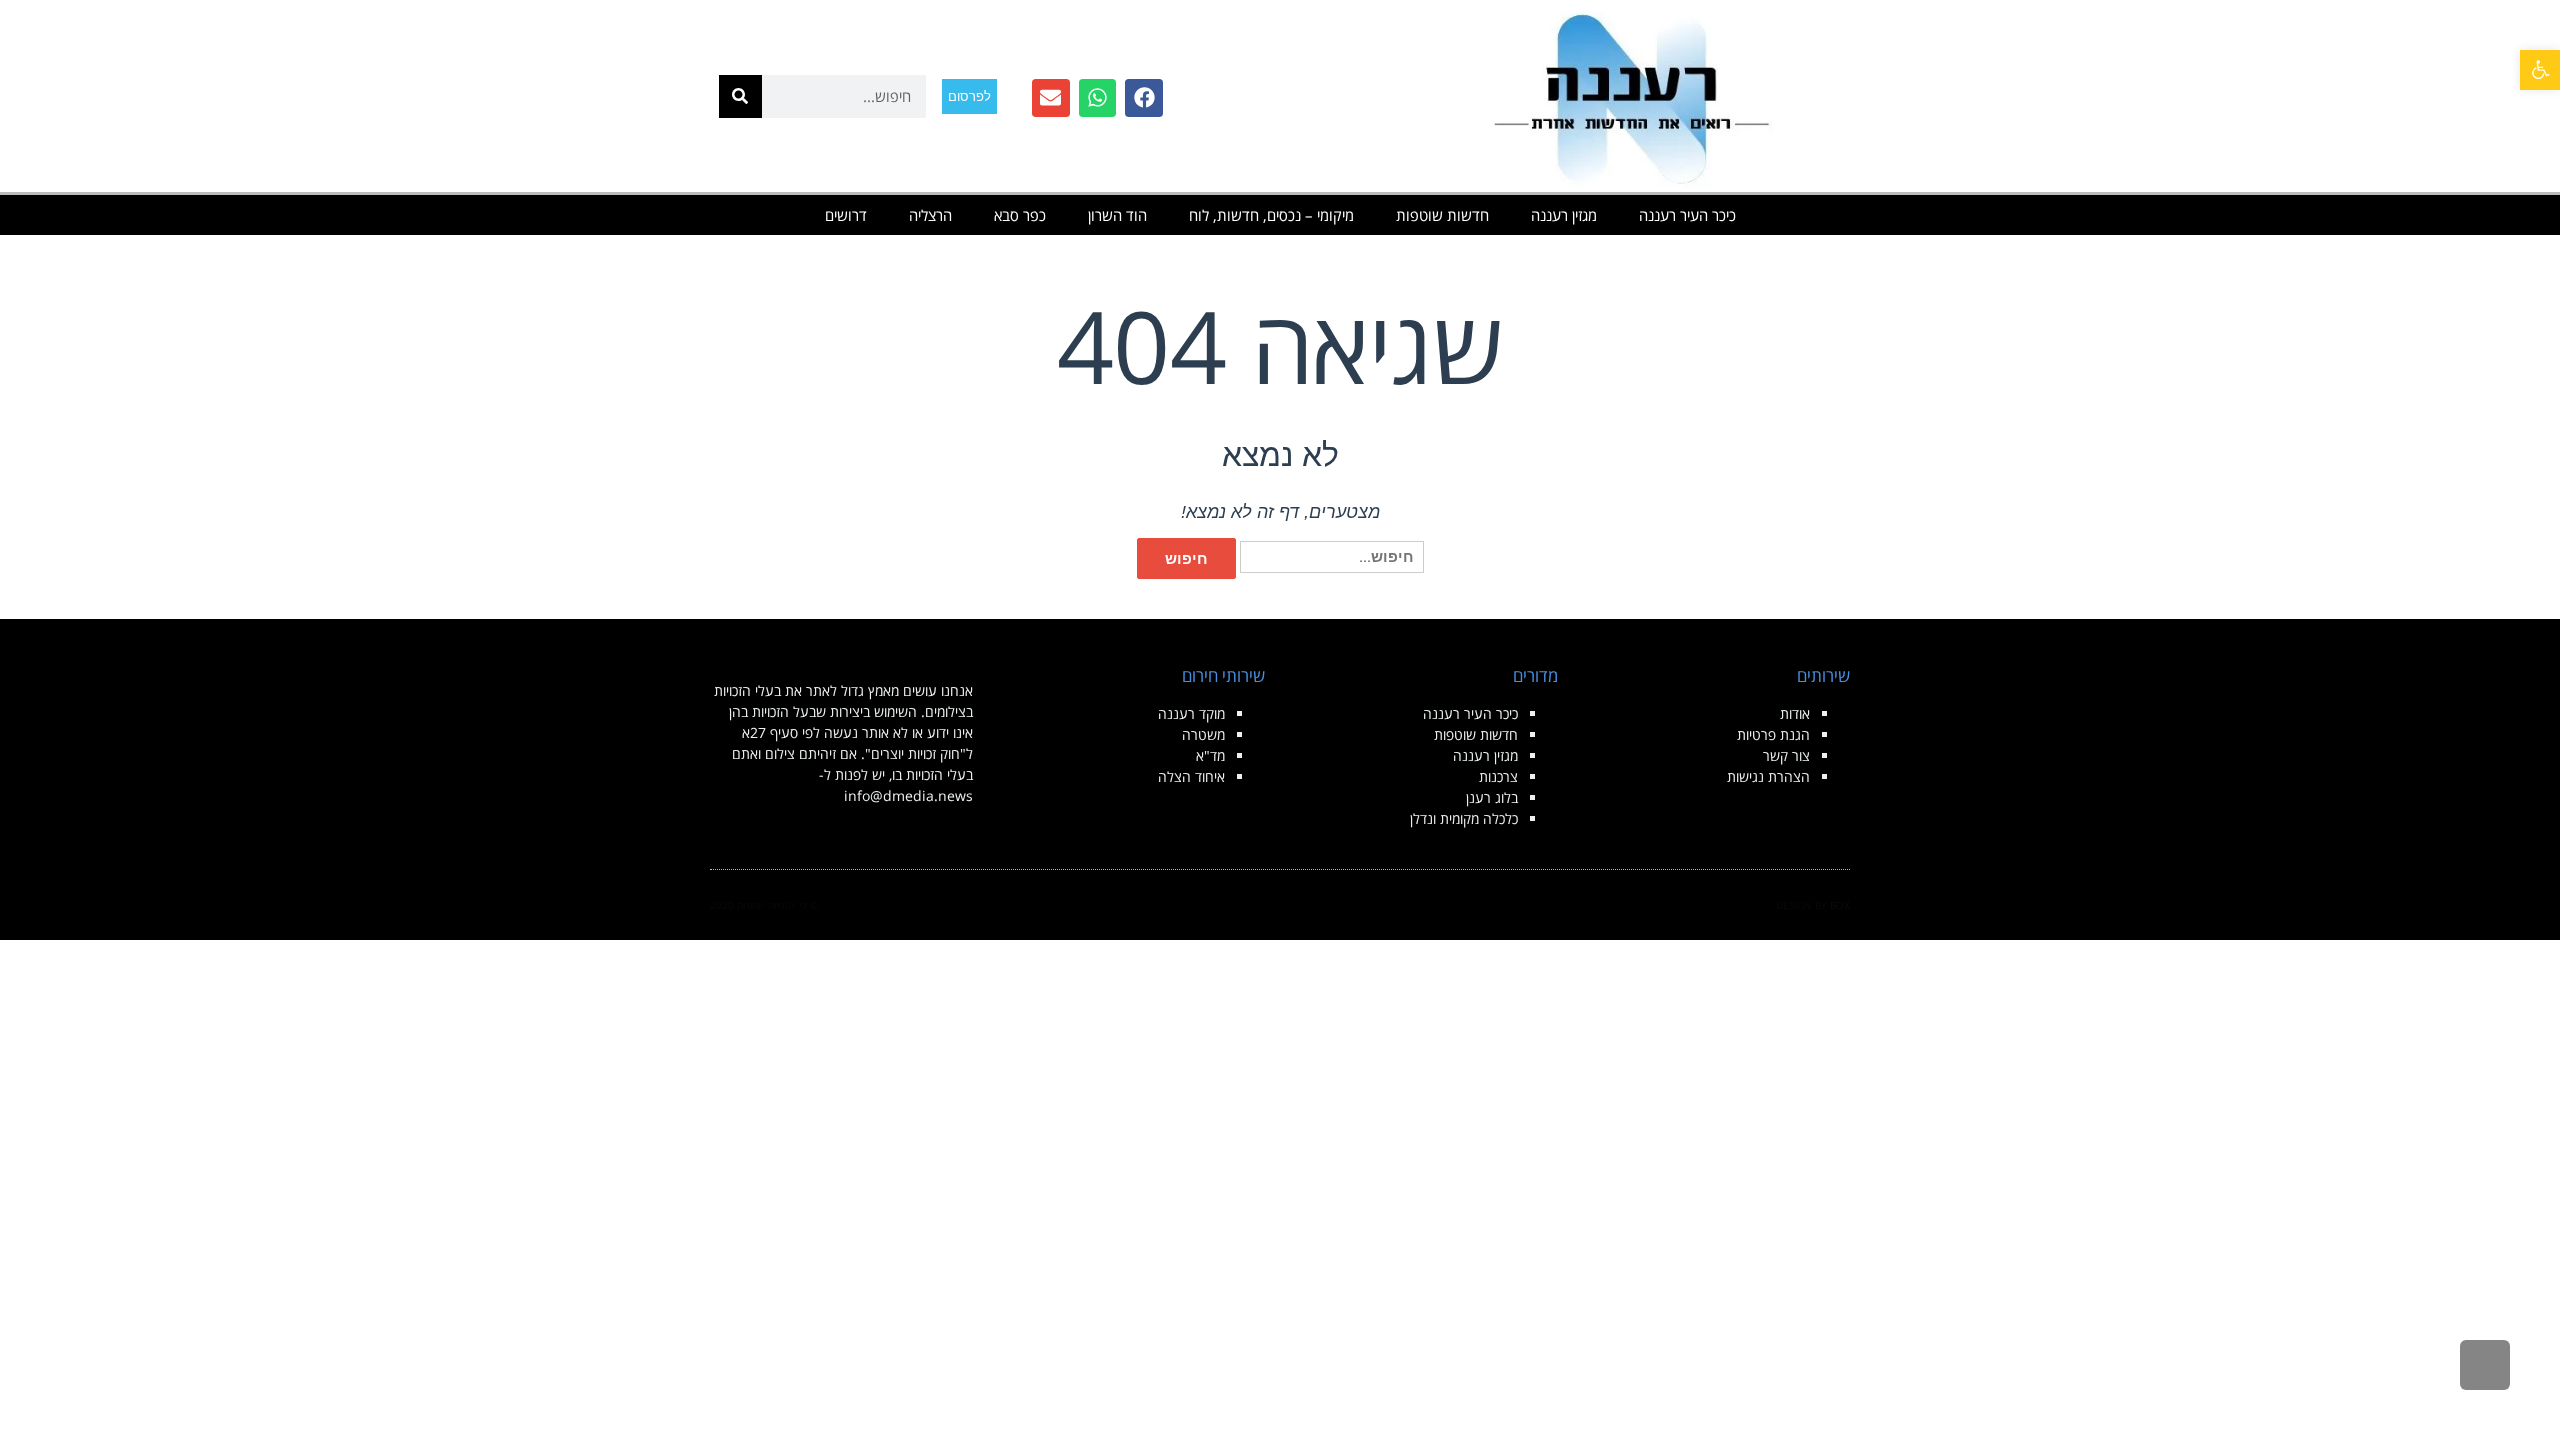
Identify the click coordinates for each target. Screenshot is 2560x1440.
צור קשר (1786, 755)
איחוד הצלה (1191, 776)
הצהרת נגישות (1768, 776)
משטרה (1203, 734)
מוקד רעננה (1191, 713)
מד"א (1210, 755)
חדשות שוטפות (1442, 215)
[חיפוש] (740, 96)
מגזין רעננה (1564, 215)
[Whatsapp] (1098, 98)
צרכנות (1498, 776)
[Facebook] (1144, 98)
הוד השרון (1117, 215)
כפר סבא (1020, 215)
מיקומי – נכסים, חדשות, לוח (1271, 215)
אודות (1795, 713)
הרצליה (930, 215)
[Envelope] (1051, 98)
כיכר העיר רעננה (1687, 215)
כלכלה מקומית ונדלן (1464, 818)
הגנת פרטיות (1773, 734)
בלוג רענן (1492, 797)
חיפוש (1186, 558)
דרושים (846, 215)
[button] (2540, 70)
